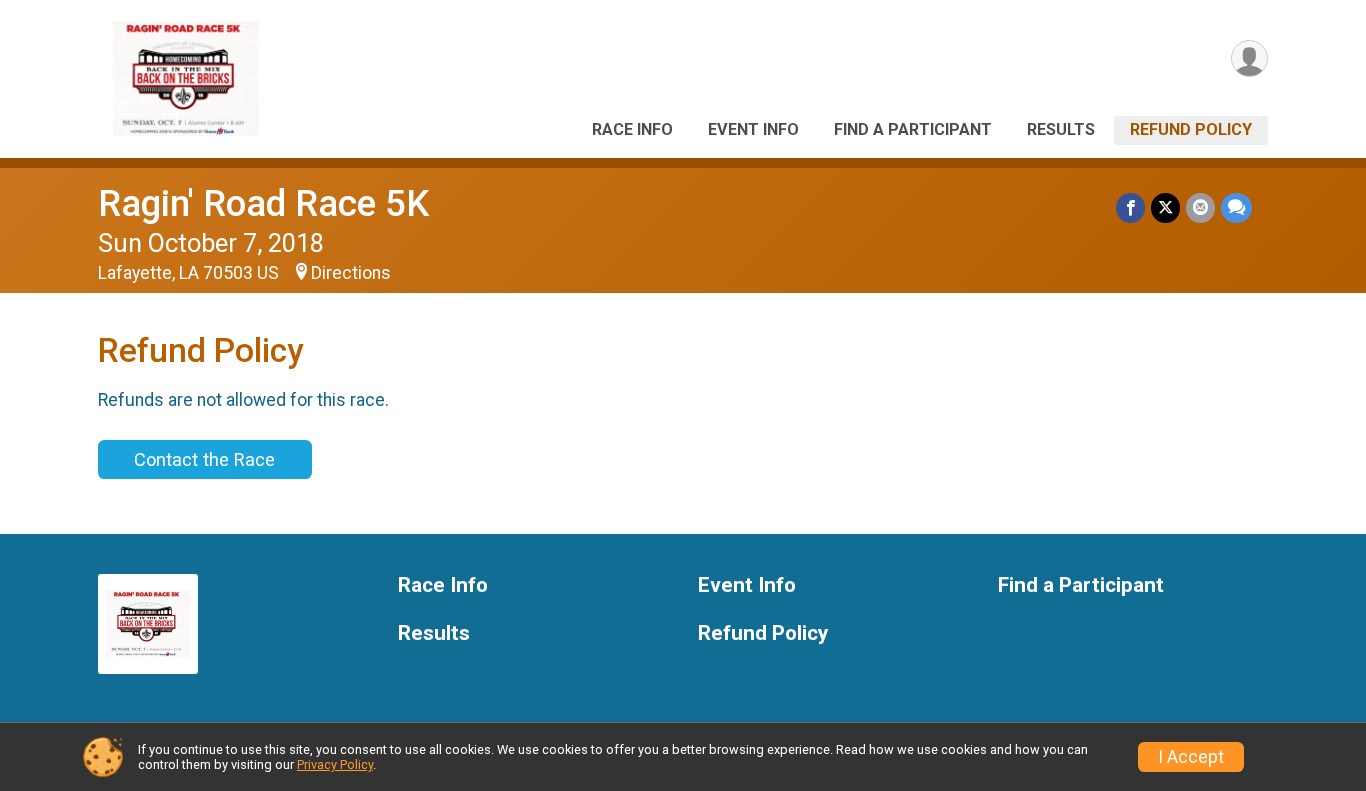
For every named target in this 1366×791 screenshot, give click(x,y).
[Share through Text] (1236, 207)
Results (1061, 129)
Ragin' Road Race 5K (263, 203)
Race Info (632, 129)
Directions (351, 273)
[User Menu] (1249, 58)
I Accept (1191, 757)
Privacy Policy (335, 764)
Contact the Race (204, 459)
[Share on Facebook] (1130, 207)
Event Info (753, 129)
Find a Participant (913, 129)
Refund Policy (1191, 129)
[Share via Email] (1200, 207)
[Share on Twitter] (1165, 207)
